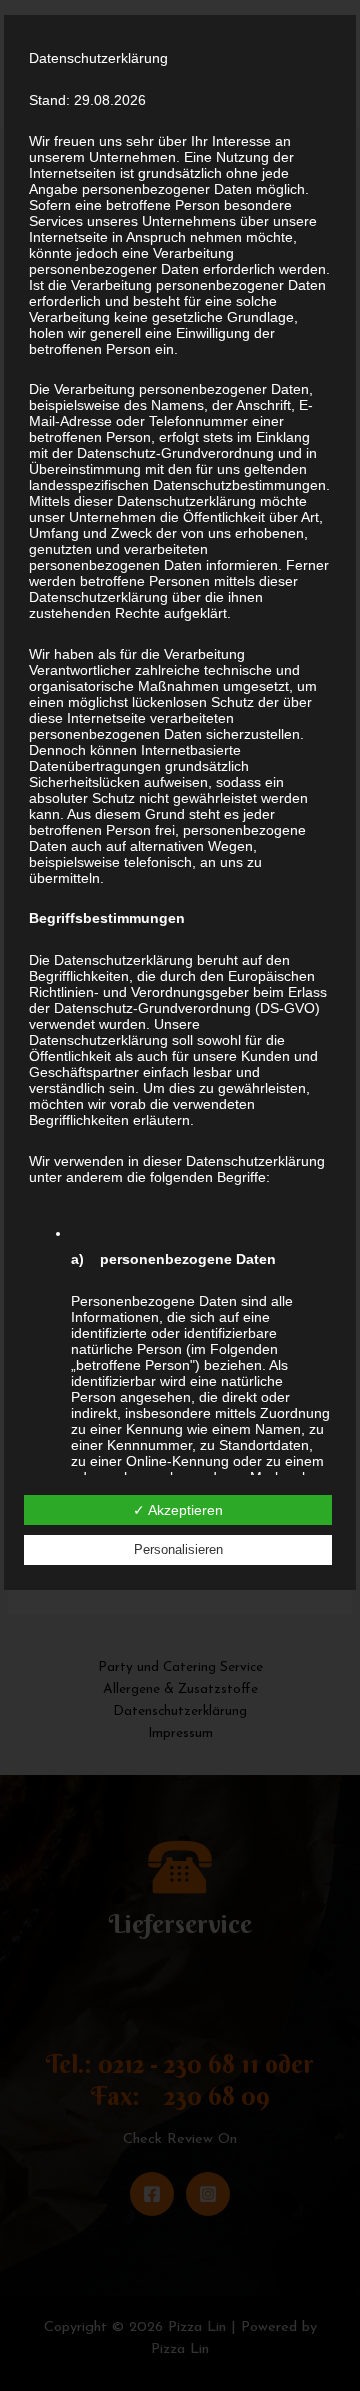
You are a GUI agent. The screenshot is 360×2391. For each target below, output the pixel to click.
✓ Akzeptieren (178, 1510)
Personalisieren (178, 1549)
